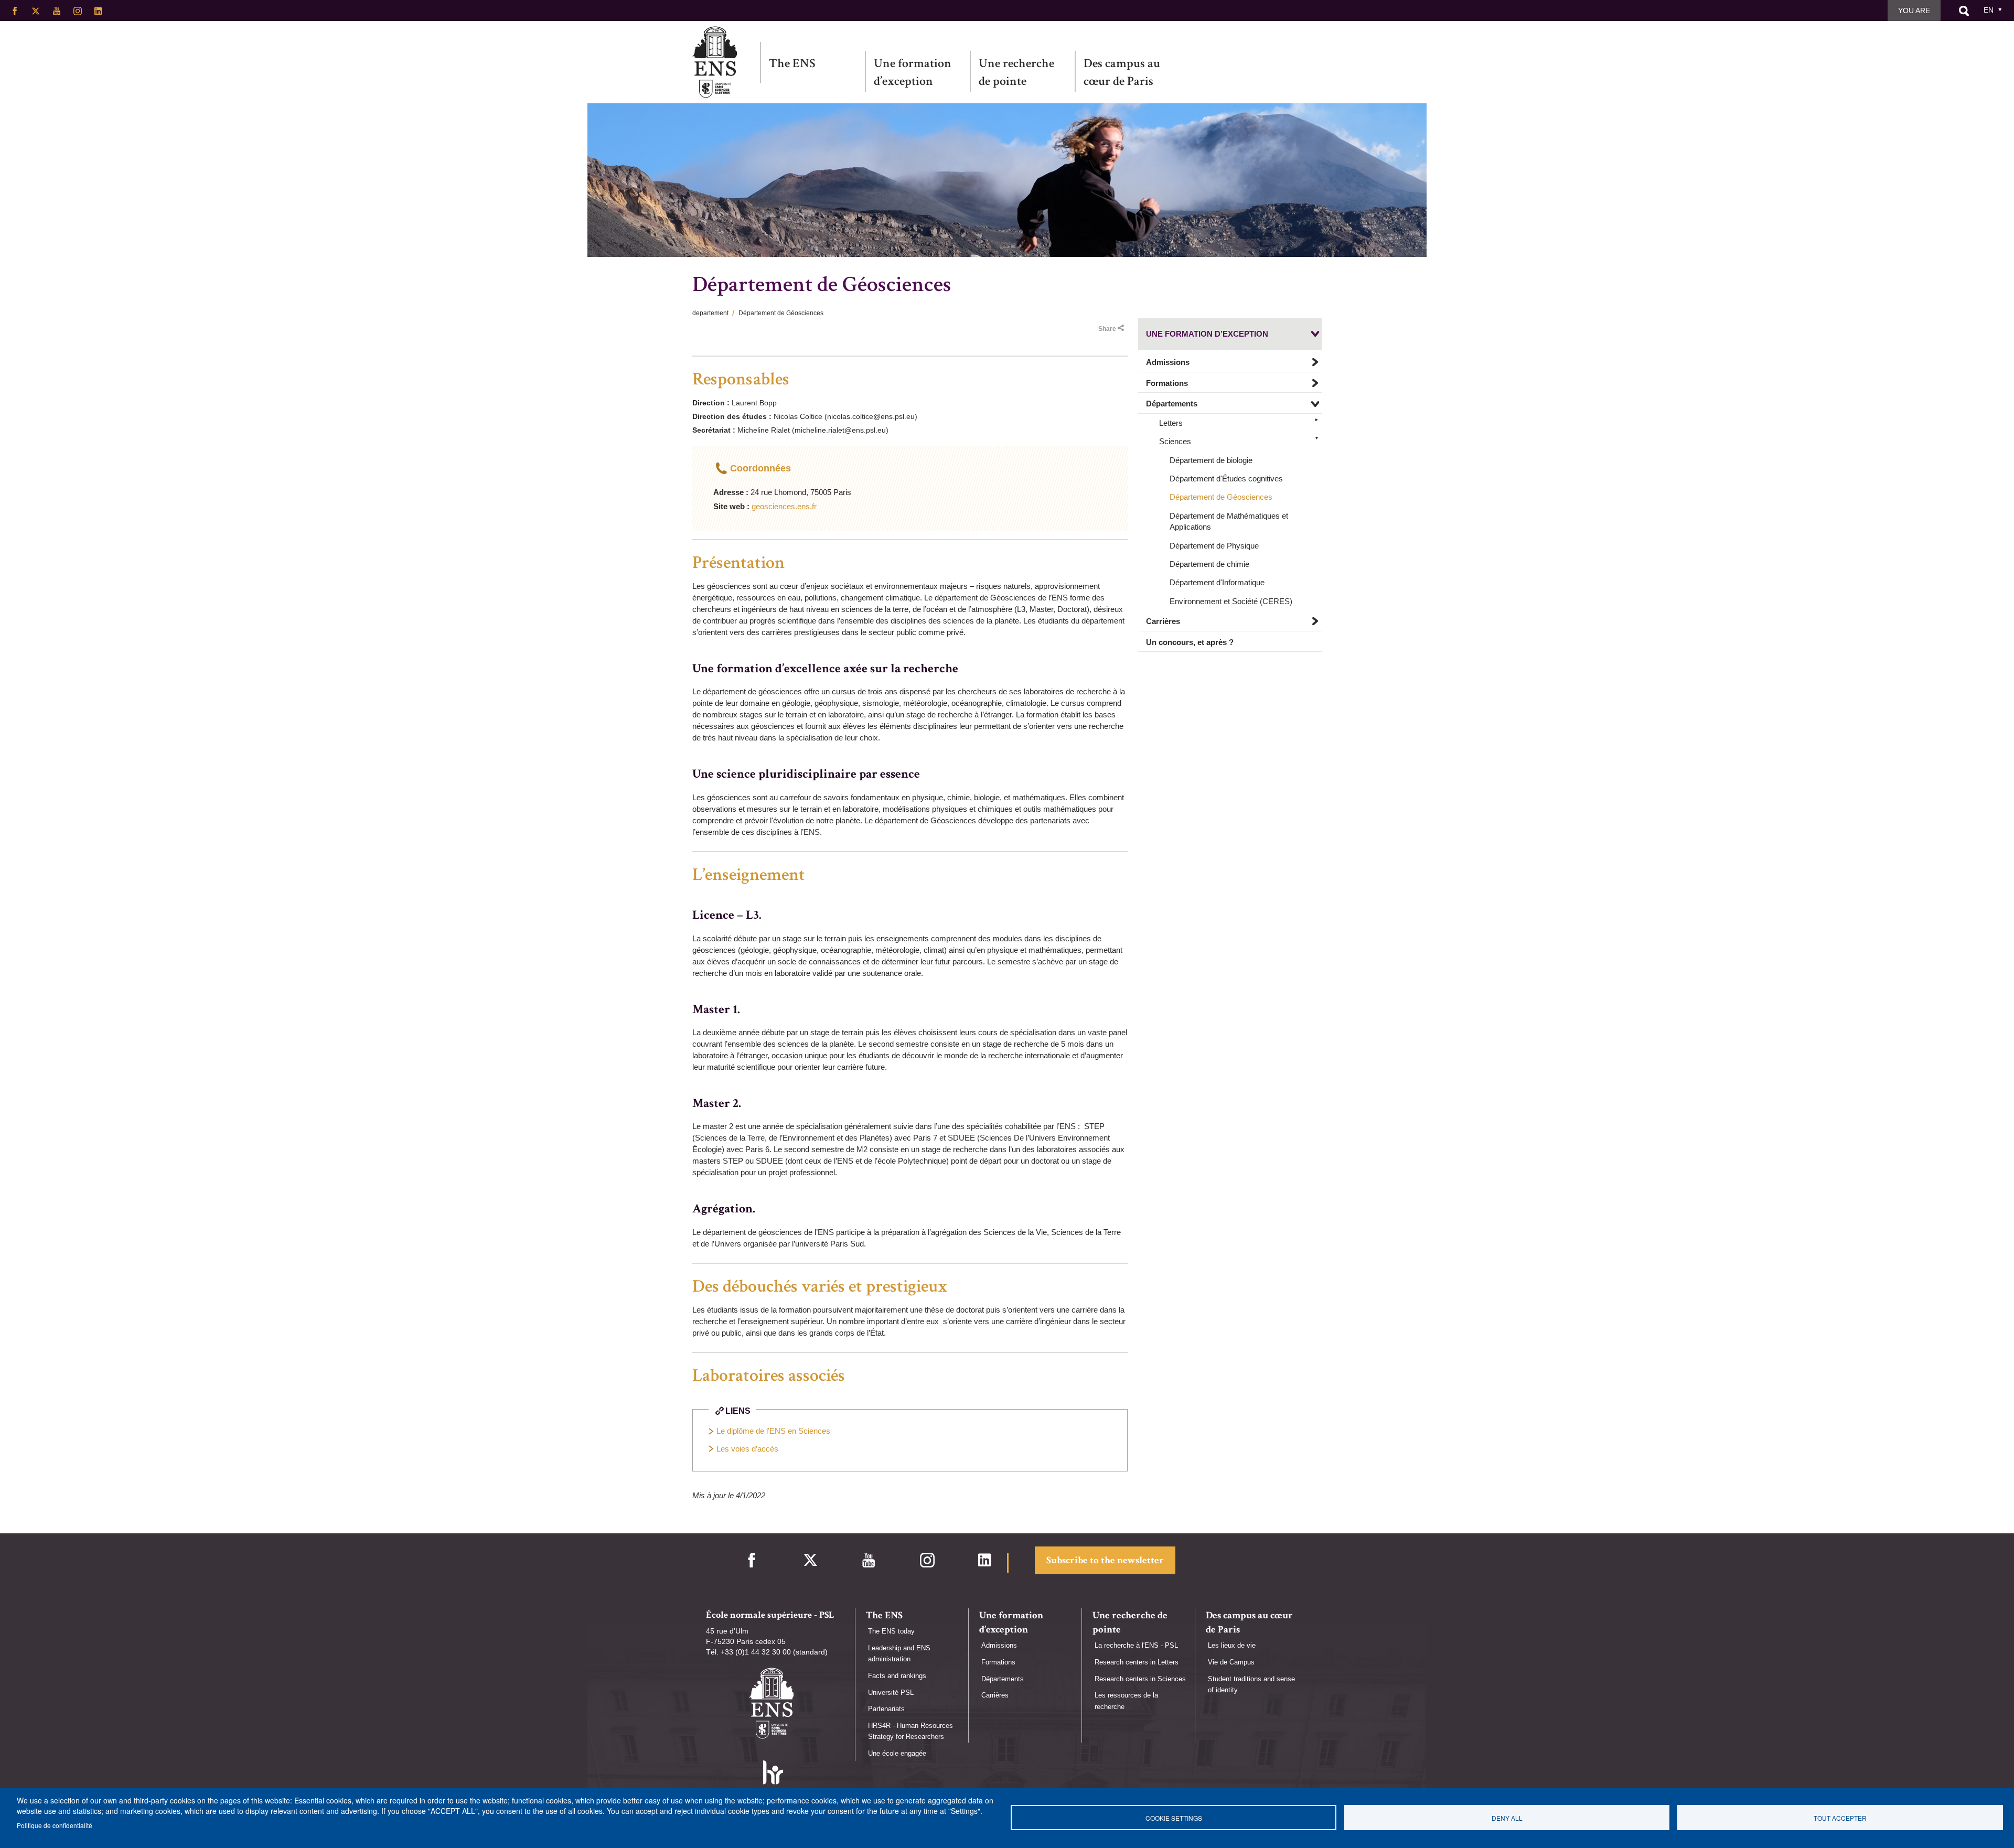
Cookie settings (1174, 1818)
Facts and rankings (897, 1676)
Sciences (1175, 441)
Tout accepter (1840, 1818)
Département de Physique (1214, 546)
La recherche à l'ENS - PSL (1136, 1645)
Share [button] (1107, 329)
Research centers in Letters (1137, 1662)
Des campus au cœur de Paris (1122, 72)
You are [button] (1914, 10)
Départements (1172, 404)
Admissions (1168, 363)
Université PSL (891, 1693)
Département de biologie (1211, 460)
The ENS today (891, 1631)
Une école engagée (897, 1753)
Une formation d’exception (913, 72)
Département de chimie (1209, 564)
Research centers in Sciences (1140, 1679)
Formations (1167, 383)
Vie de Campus (1231, 1662)
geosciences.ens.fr (784, 506)
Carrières (1163, 622)
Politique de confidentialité (55, 1825)
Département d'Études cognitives (1226, 479)
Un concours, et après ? (1190, 642)
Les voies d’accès (747, 1449)
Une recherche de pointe (1016, 72)
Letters (1171, 423)
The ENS (792, 63)
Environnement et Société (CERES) (1231, 601)
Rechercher (1964, 11)
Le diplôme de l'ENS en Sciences (773, 1431)
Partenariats (886, 1709)
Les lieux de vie (1232, 1645)
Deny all (1507, 1818)
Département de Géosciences (1221, 497)
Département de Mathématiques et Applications (1229, 521)
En (1989, 10)
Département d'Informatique (1217, 583)
